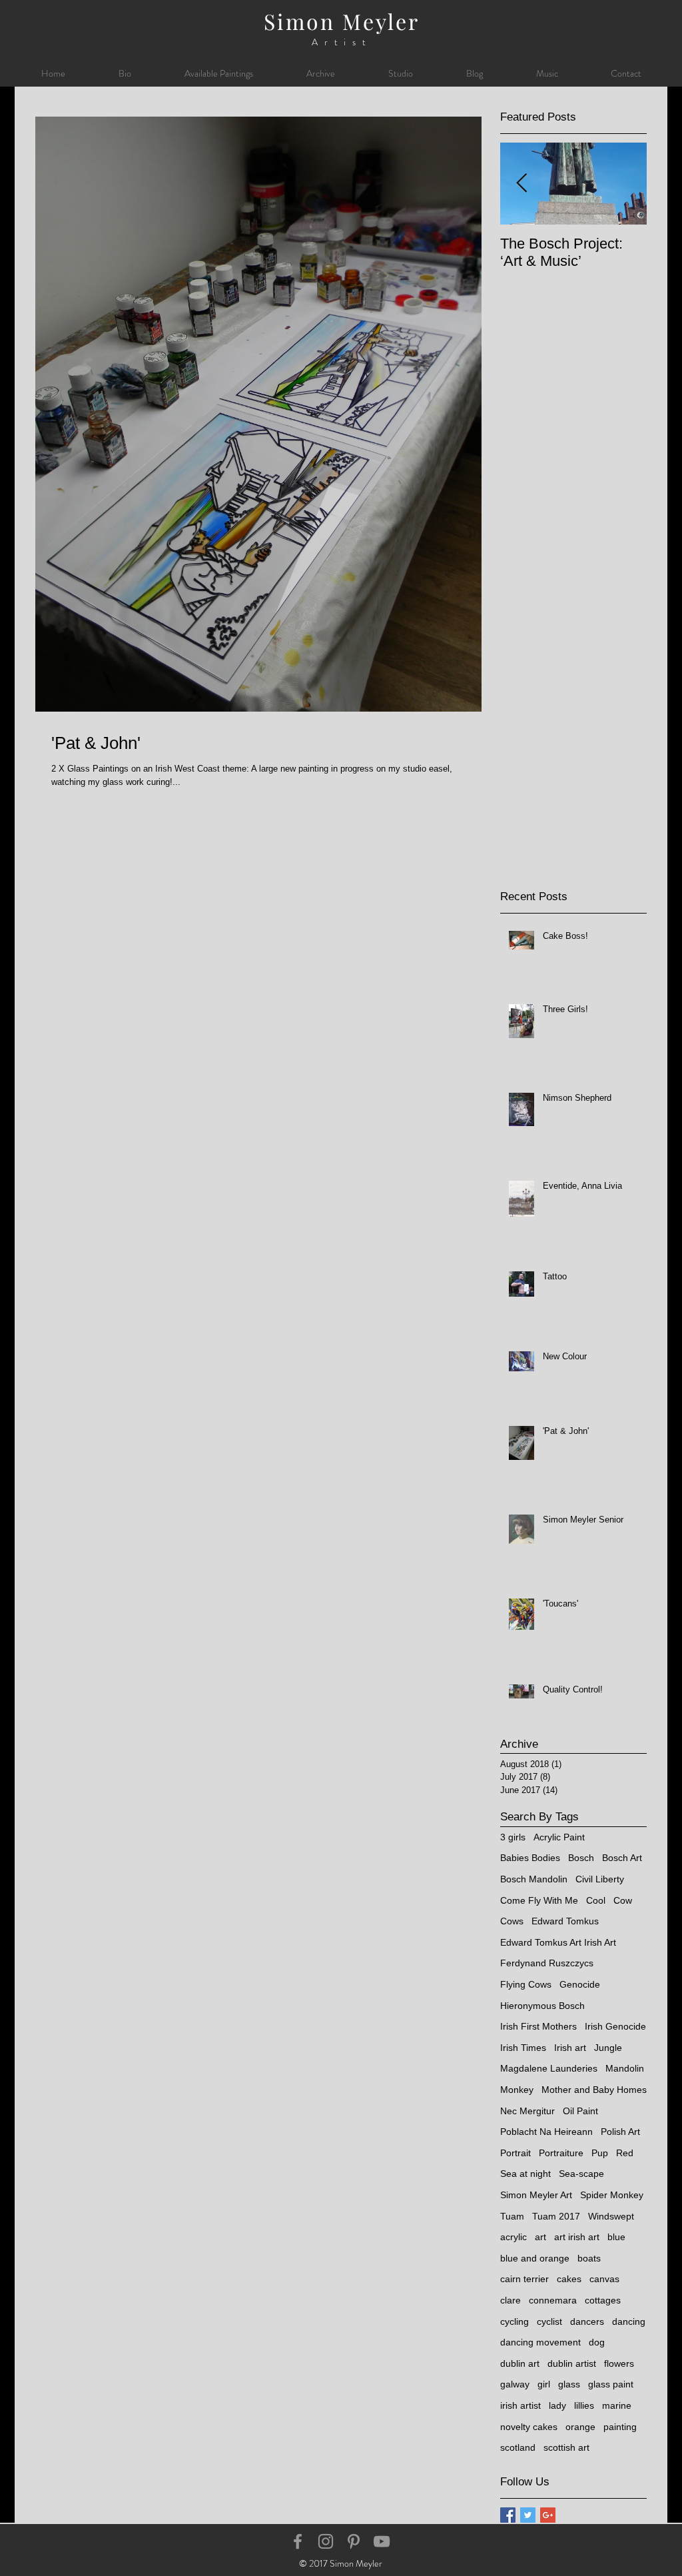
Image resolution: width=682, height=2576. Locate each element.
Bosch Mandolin (534, 1879)
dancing (629, 2321)
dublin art (520, 2363)
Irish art (570, 2048)
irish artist (520, 2405)
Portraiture (561, 2153)
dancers (587, 2321)
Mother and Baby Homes (594, 2090)
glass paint (611, 2384)
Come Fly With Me (539, 1900)
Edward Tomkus (565, 1921)
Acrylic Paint (559, 1837)
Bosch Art (622, 1858)
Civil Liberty (600, 1879)
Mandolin (625, 2068)
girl (544, 2384)
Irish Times (523, 2048)
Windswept (611, 2216)
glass (569, 2384)
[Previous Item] (521, 184)
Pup (600, 2153)
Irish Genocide (615, 2026)
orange (580, 2427)
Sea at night (525, 2174)
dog (597, 2342)
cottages (603, 2300)
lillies (584, 2405)
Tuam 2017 (556, 2216)
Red (625, 2153)
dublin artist (572, 2363)
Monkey (517, 2090)
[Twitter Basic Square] (528, 2515)
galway (515, 2384)
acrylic (513, 2237)
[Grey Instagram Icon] (326, 2541)
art (540, 2237)
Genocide (580, 1984)
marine (617, 2405)
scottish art (566, 2447)
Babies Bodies (530, 1858)
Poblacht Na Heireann (546, 2132)
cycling (514, 2321)
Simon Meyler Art (536, 2195)
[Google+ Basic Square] (548, 2515)
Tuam (512, 2216)
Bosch (581, 1858)
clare (511, 2300)
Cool (596, 1900)
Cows (512, 1921)
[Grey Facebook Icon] (298, 2541)
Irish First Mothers (538, 2026)
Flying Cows (526, 1984)
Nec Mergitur (527, 2111)
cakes (569, 2279)
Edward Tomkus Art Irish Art (558, 1942)
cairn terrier (524, 2279)
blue (616, 2237)
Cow (623, 1900)
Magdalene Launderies (549, 2068)
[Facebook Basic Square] (508, 2515)
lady (557, 2405)
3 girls (513, 1837)
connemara (553, 2300)
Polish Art (620, 2132)
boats (589, 2258)
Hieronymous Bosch (542, 2006)
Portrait (515, 2153)
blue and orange (535, 2258)
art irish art (577, 2237)
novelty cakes (529, 2427)
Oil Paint (580, 2111)
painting (620, 2427)
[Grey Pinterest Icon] (354, 2541)
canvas (604, 2279)
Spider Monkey (612, 2195)
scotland (518, 2447)
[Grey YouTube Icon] (382, 2541)
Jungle (608, 2048)
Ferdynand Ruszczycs (547, 1963)
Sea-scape (581, 2174)
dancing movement (540, 2342)
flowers (619, 2363)
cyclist (549, 2321)
